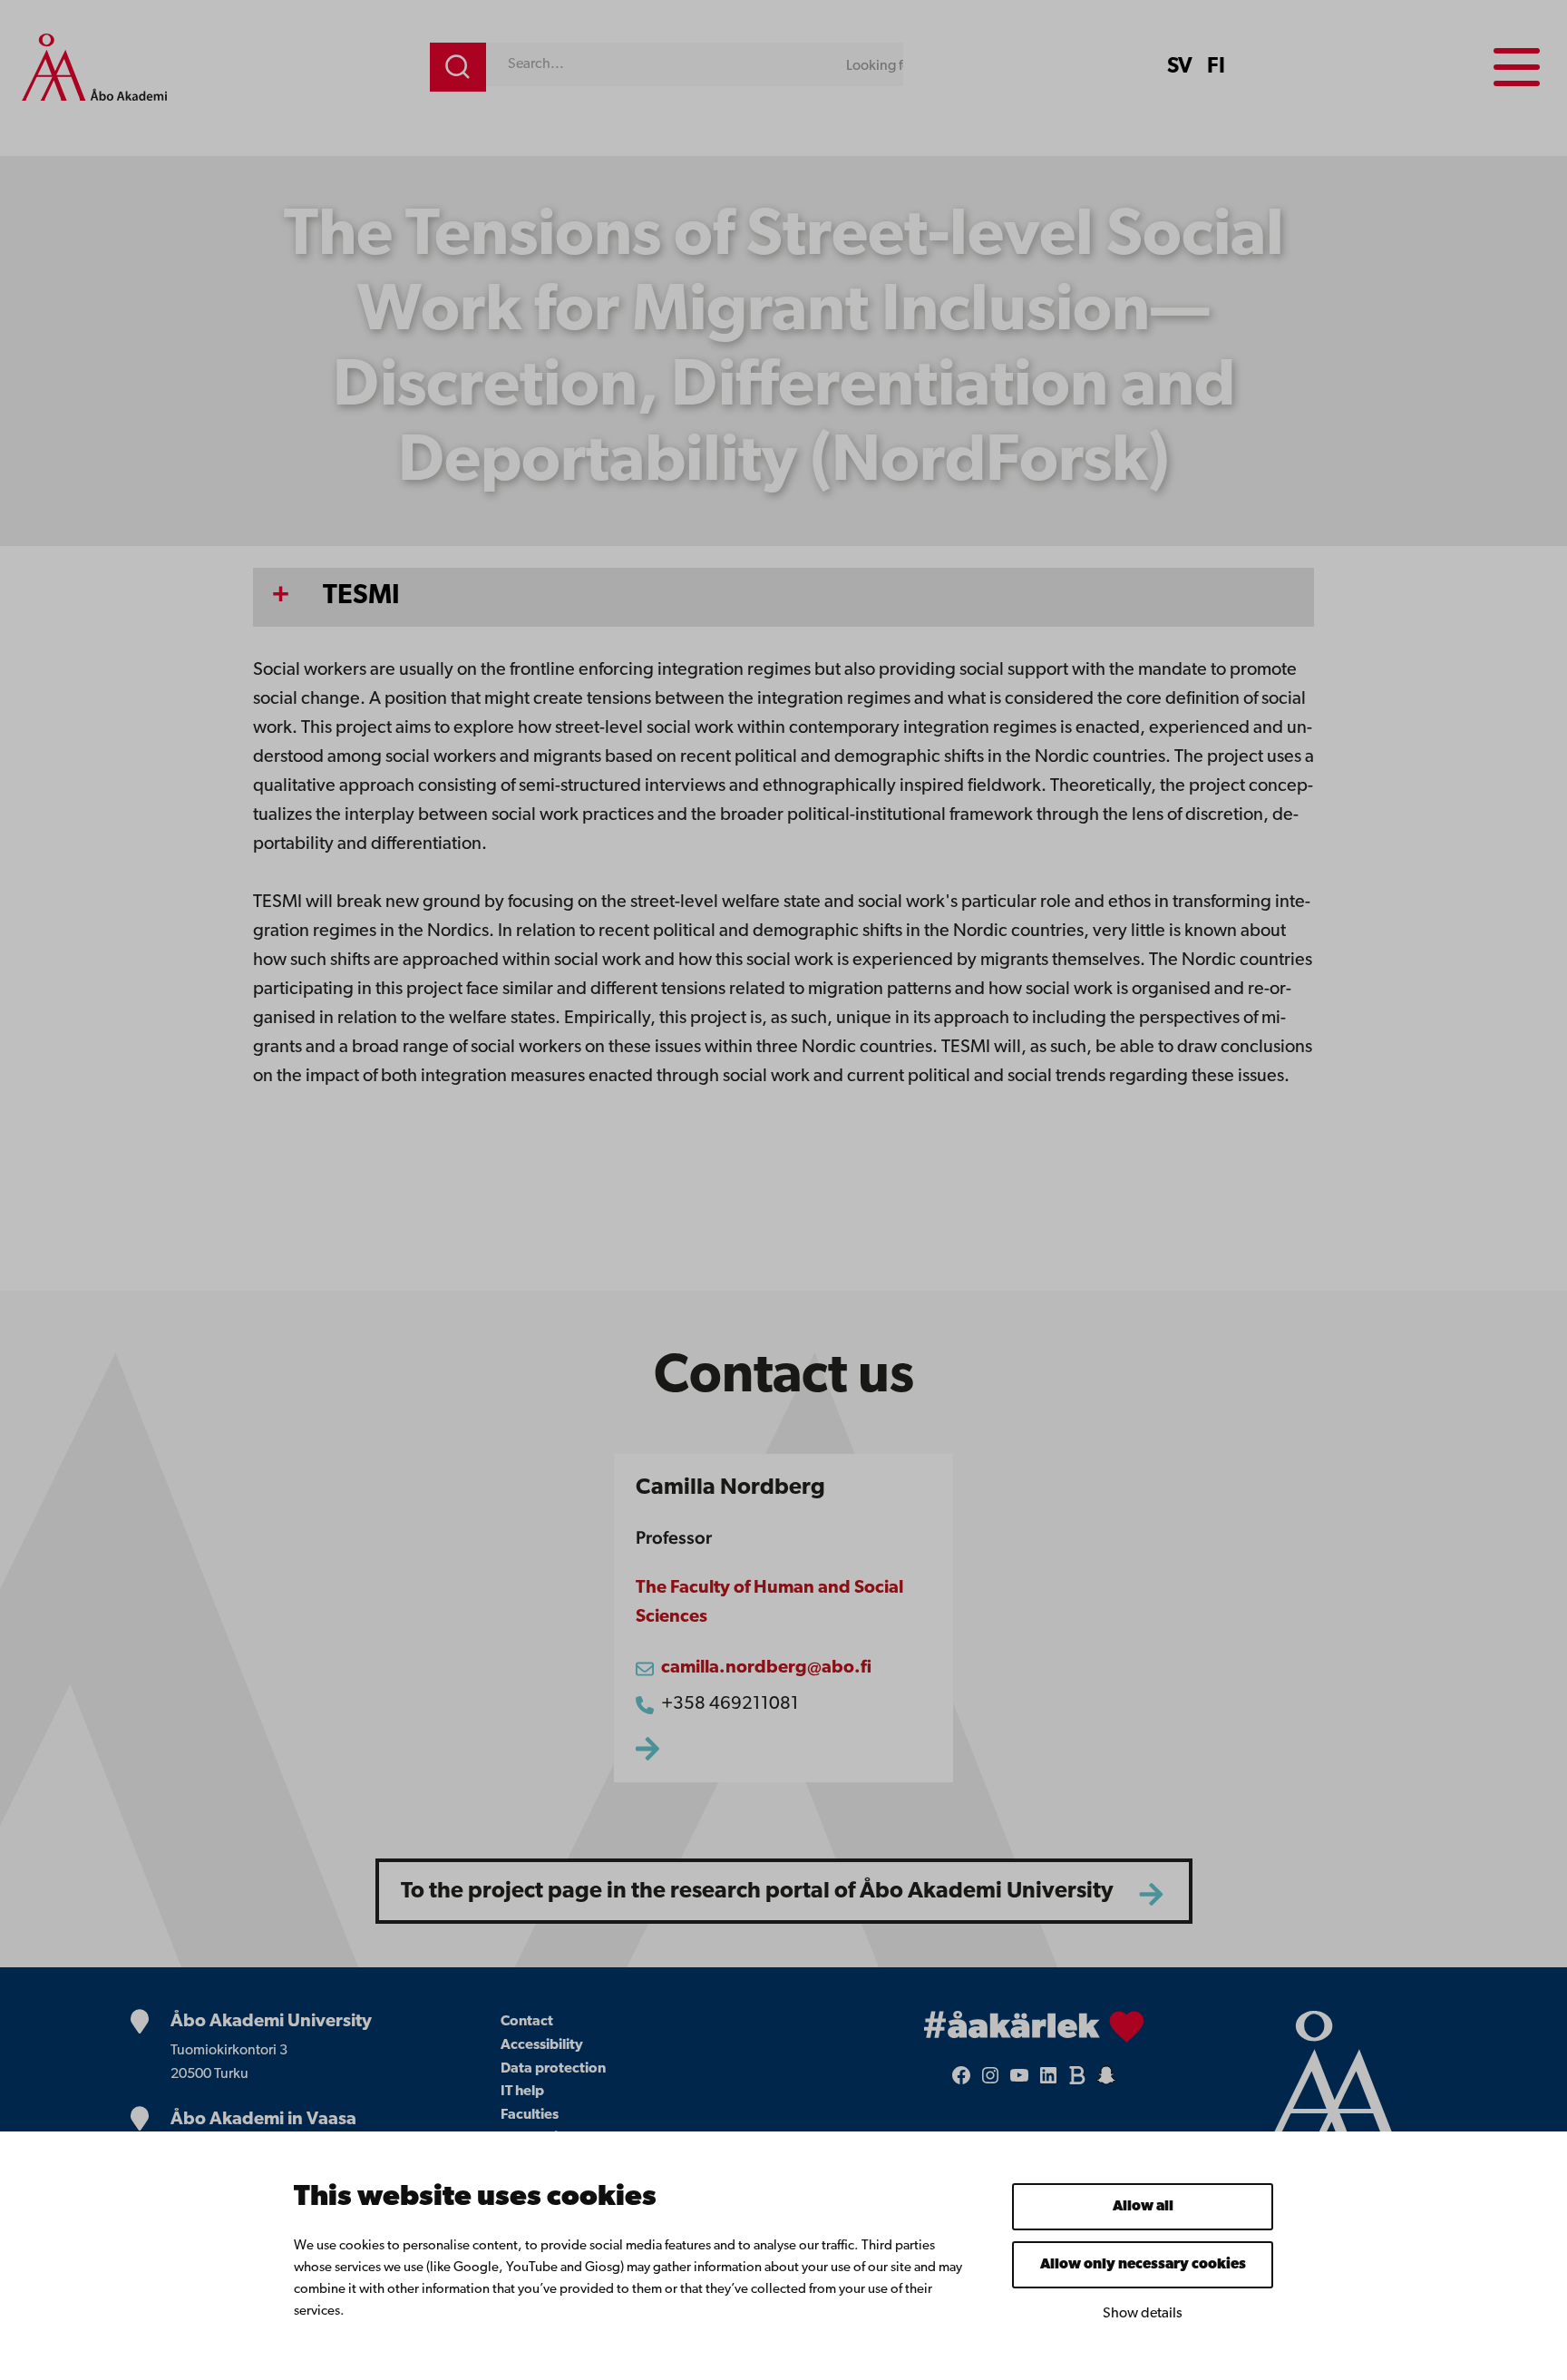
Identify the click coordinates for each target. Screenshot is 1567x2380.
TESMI (361, 596)
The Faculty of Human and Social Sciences (769, 1603)
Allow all (1143, 2207)
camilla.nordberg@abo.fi (766, 1668)
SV (1180, 67)
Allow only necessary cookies (1143, 2265)
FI (1216, 67)
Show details (1143, 2314)
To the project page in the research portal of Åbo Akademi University (757, 1892)
